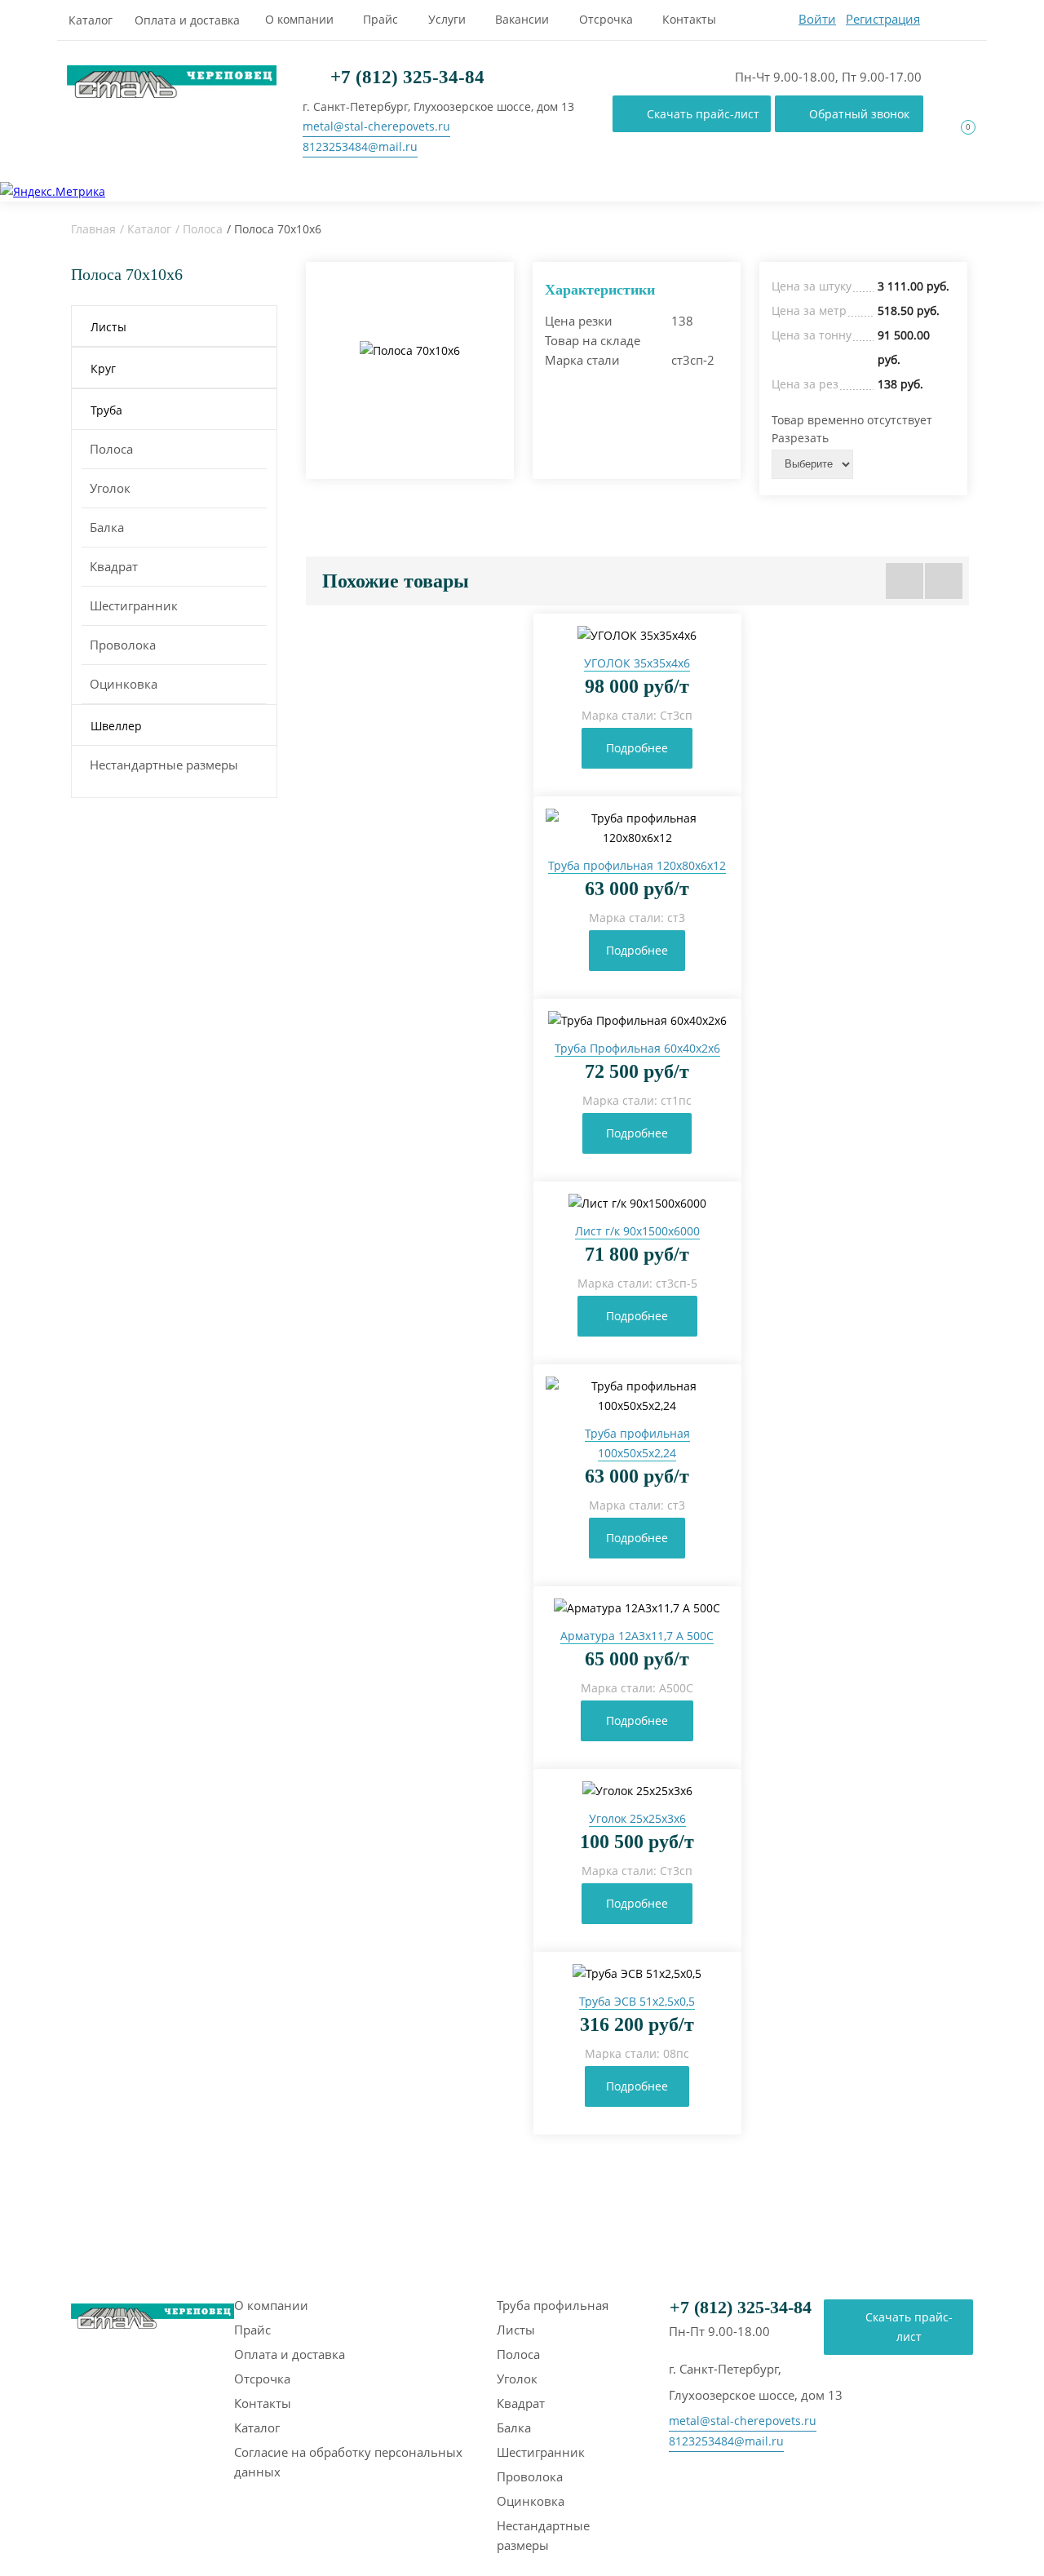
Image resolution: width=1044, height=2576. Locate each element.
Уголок (110, 488)
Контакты (689, 19)
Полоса (203, 229)
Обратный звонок (859, 114)
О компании (299, 19)
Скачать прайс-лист (703, 114)
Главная (93, 229)
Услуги (447, 19)
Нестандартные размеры (164, 765)
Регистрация (883, 19)
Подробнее (637, 748)
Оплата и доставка (187, 20)
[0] (958, 142)
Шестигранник (134, 605)
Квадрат (114, 566)
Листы (516, 2330)
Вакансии (522, 19)
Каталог (91, 20)
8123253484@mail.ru (360, 146)
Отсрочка (606, 19)
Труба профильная (553, 2305)
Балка (107, 527)
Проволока (123, 645)
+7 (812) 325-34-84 (405, 77)
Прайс (380, 19)
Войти (817, 19)
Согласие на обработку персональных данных (348, 2462)
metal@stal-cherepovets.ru (376, 126)
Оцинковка (124, 684)
